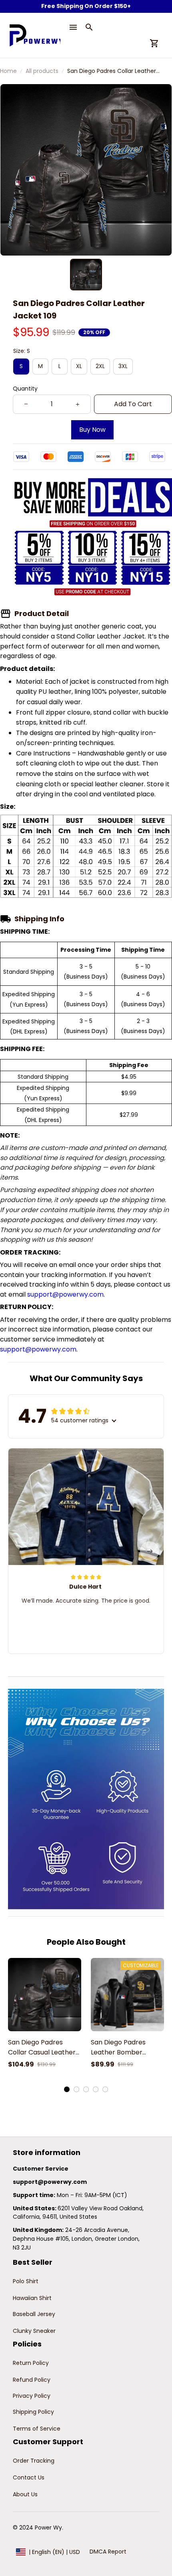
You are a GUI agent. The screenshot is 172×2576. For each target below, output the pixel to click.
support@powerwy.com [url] (65, 1294)
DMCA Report (108, 2552)
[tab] (67, 2089)
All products (42, 71)
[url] (50, 2182)
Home (8, 71)
